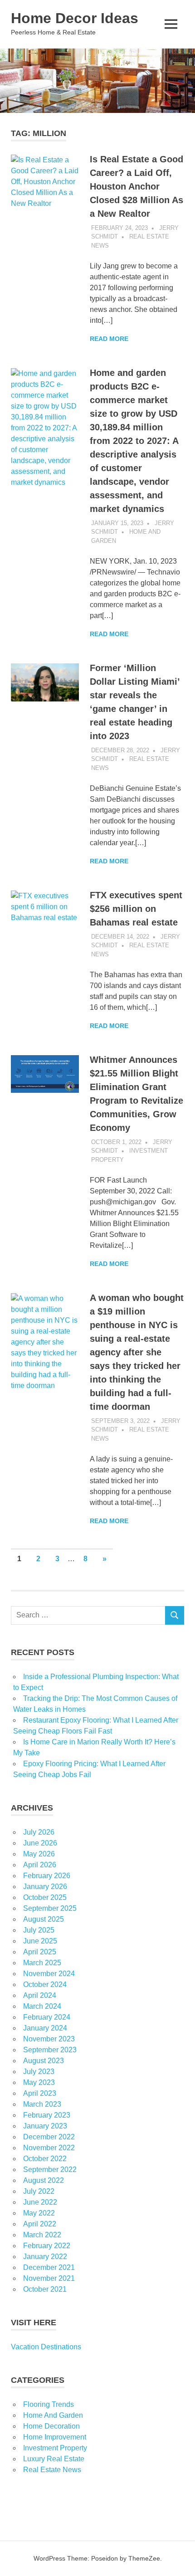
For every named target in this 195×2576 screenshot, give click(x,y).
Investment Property (55, 2448)
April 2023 (40, 2093)
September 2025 (50, 1908)
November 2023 (49, 2039)
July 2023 (39, 2072)
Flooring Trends (49, 2404)
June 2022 (40, 2202)
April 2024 (40, 1995)
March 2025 (42, 1963)
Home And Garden (53, 2415)
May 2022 (39, 2213)
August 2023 (44, 2061)
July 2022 (39, 2191)
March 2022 (42, 2235)
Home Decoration (51, 2426)
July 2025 (39, 1930)
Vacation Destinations (46, 2347)
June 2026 (40, 1843)
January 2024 (45, 2028)
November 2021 (49, 2278)
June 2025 (40, 1941)
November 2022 (49, 2148)
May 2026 (39, 1854)
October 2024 (45, 1984)
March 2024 (42, 2006)
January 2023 (45, 2126)
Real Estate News (52, 2470)
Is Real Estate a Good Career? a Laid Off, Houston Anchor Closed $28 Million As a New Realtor (136, 186)
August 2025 (44, 1919)
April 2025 (40, 1952)
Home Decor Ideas (75, 18)
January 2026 (45, 1887)
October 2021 (45, 2289)
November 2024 (49, 1974)
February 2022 (47, 2246)
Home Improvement (55, 2437)
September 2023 (50, 2050)
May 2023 (39, 2082)
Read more (109, 339)
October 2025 (45, 1897)
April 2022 (40, 2224)
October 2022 (45, 2159)
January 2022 (45, 2257)
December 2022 (49, 2137)
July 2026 (39, 1832)
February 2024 (47, 2017)
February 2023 (47, 2115)
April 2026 (40, 1865)
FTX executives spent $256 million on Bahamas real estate (136, 909)
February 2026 (47, 1876)
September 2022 (50, 2169)
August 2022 (44, 2180)
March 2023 (42, 2104)
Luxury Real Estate (54, 2459)
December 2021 (49, 2267)
